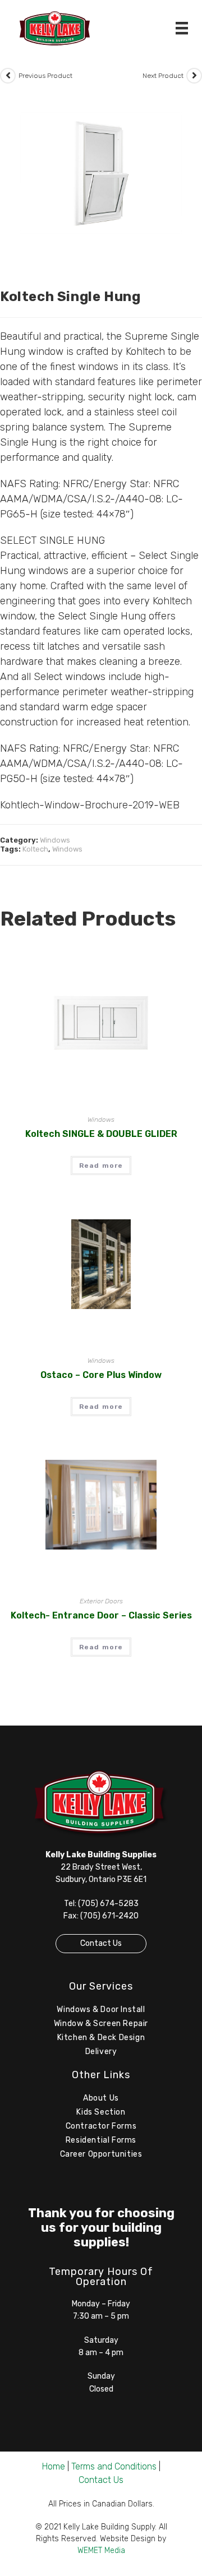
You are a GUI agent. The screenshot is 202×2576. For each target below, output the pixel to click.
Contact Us (101, 1943)
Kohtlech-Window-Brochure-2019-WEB (90, 805)
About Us (101, 2098)
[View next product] (194, 76)
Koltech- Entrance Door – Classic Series (101, 1615)
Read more (101, 1166)
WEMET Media (101, 2550)
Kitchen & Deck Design (101, 2038)
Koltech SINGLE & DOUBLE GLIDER (101, 1134)
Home (54, 2466)
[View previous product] (8, 76)
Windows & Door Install (101, 2010)
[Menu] (182, 28)
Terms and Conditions (114, 2466)
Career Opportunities (101, 2154)
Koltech (35, 849)
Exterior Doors (101, 1601)
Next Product (163, 76)
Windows (55, 840)
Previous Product (45, 76)
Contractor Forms (101, 2126)
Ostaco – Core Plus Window (101, 1375)
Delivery (101, 2052)
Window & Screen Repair (101, 2024)
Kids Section (101, 2112)
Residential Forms (101, 2140)
